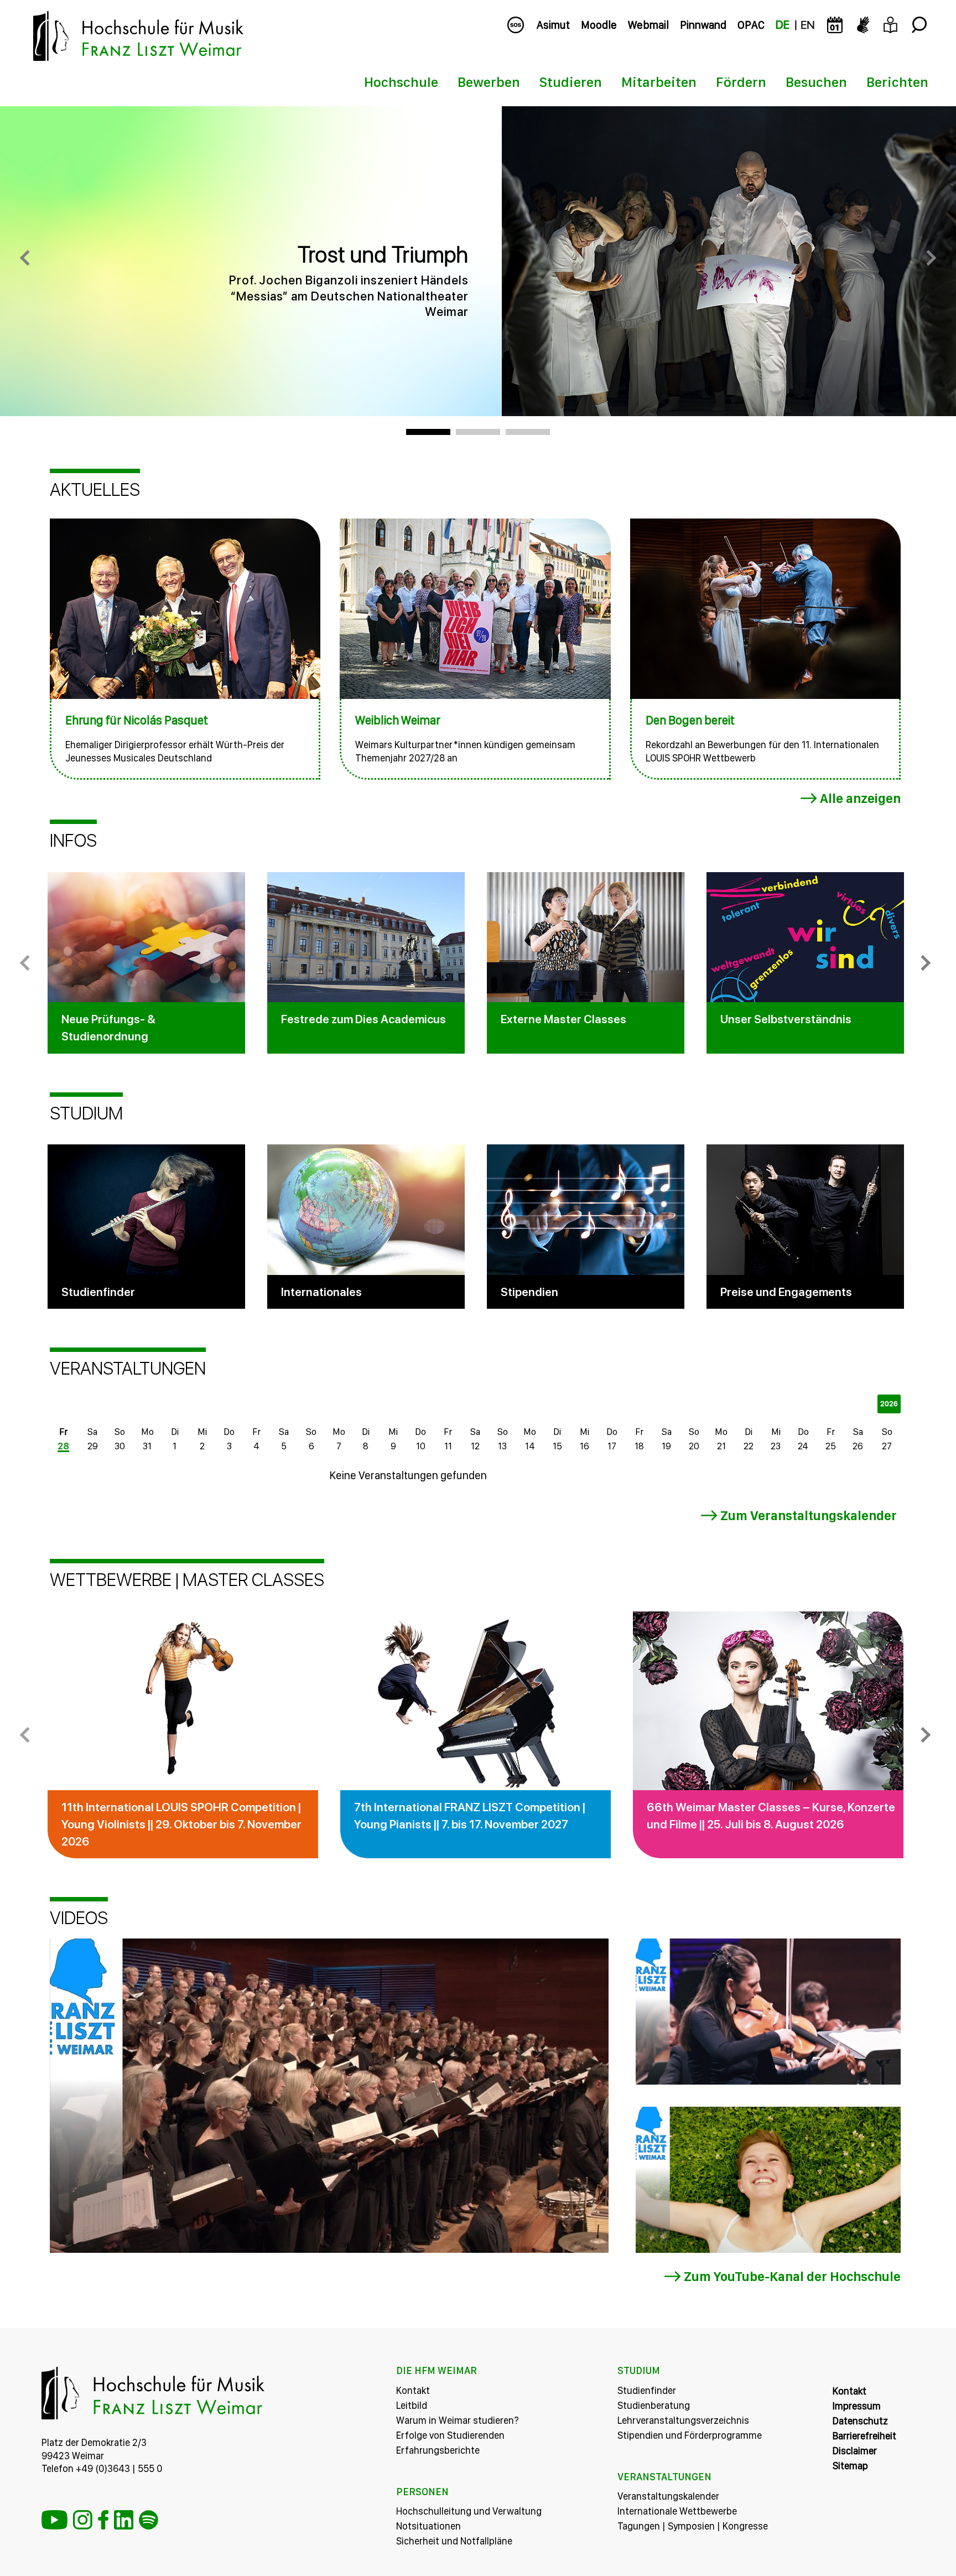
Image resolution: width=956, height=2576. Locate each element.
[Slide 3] (528, 432)
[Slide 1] (428, 432)
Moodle (599, 25)
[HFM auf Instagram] (83, 2520)
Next (923, 963)
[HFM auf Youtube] (54, 2520)
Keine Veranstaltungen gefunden (408, 1475)
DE (783, 25)
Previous (28, 963)
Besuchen (816, 82)
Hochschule (401, 82)
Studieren (571, 82)
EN (807, 25)
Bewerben (489, 82)
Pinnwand (703, 25)
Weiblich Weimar (398, 720)
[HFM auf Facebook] (103, 2520)
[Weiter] (928, 261)
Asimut (553, 25)
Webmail (648, 25)
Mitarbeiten (659, 82)
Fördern (741, 82)
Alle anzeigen (860, 798)
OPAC (751, 25)
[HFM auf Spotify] (149, 2520)
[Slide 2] (478, 432)
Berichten (897, 82)
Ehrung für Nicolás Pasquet (137, 720)
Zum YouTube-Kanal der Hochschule (792, 2276)
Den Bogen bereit (690, 720)
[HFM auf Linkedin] (124, 2520)
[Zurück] (28, 261)
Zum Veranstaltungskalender (809, 1515)
